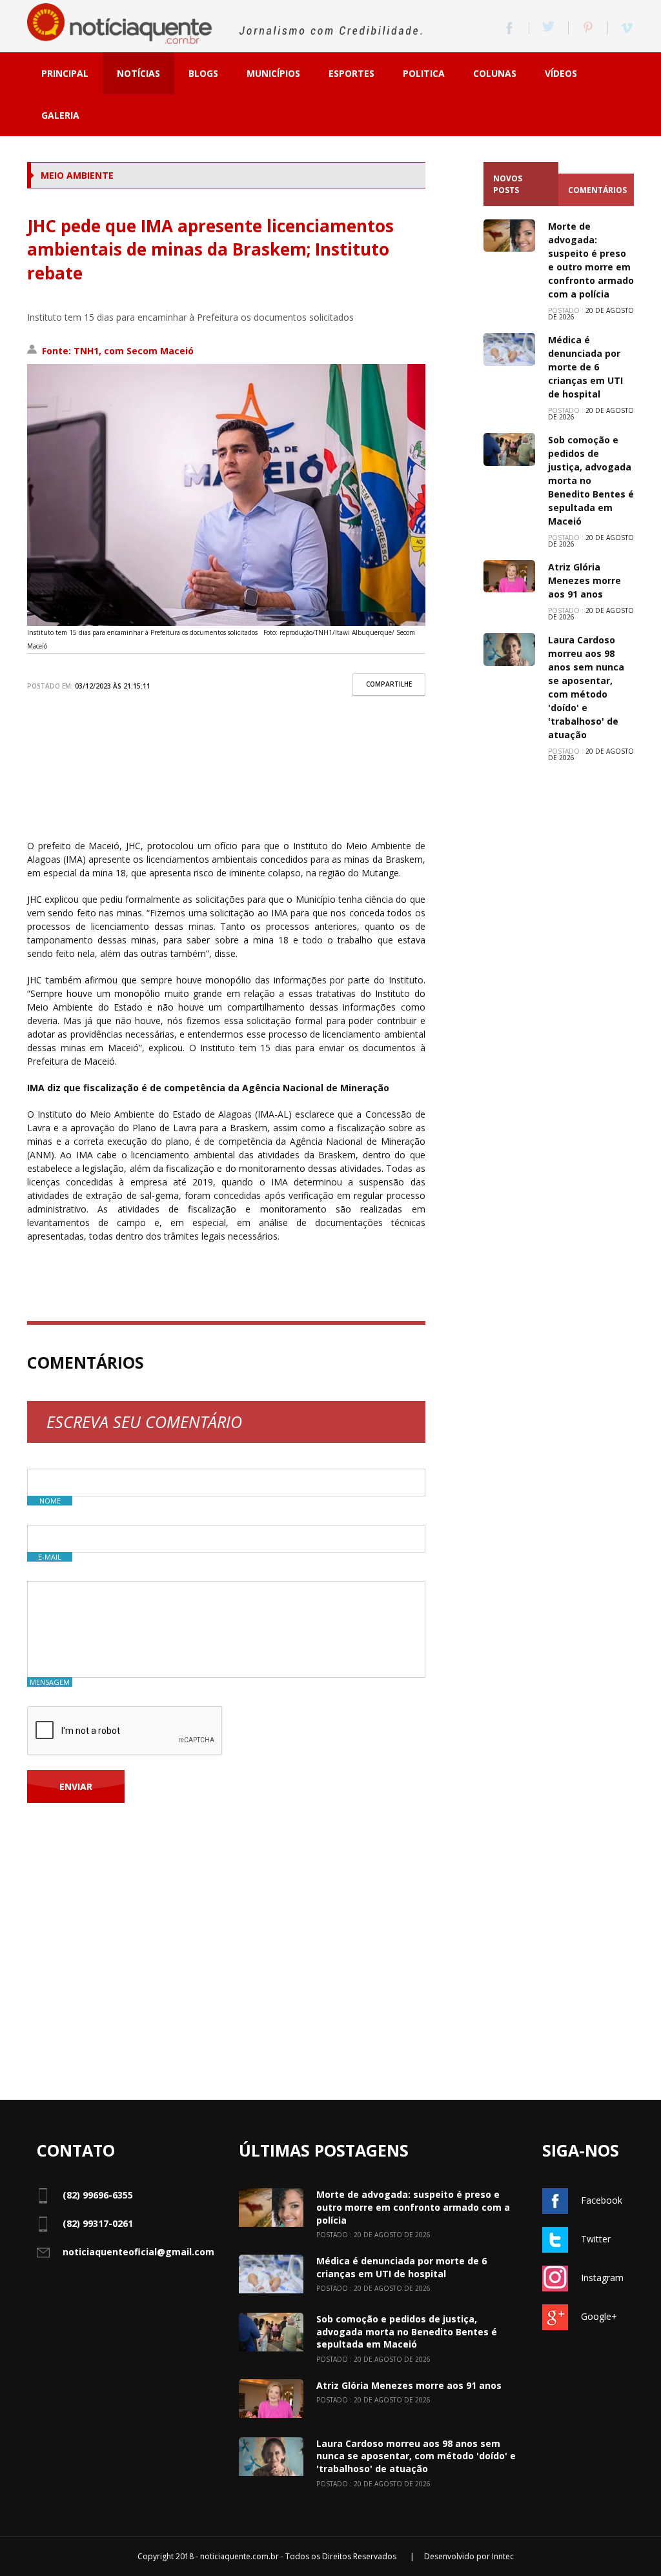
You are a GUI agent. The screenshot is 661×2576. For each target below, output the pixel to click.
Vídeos (561, 73)
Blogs (203, 73)
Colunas (495, 73)
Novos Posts (508, 184)
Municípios (273, 73)
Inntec (503, 2556)
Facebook (602, 2200)
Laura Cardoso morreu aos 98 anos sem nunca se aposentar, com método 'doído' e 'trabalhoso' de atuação (416, 2456)
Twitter (596, 2239)
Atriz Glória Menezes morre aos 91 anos (585, 580)
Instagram (602, 2278)
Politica (424, 73)
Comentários (597, 190)
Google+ (599, 2316)
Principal (65, 73)
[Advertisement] (226, 777)
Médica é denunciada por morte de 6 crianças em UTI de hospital (585, 367)
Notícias (138, 73)
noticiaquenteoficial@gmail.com (138, 2252)
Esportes (351, 73)
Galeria (60, 115)
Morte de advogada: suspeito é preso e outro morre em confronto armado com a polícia (413, 2207)
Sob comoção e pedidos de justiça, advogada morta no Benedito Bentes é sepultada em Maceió (591, 480)
